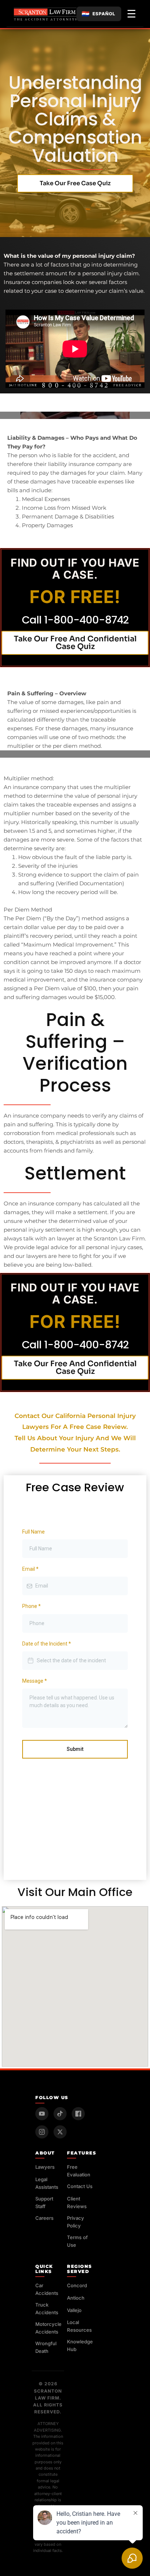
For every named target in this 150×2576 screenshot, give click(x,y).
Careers (44, 2218)
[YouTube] (42, 2114)
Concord (77, 2285)
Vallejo (74, 2310)
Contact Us (80, 2186)
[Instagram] (42, 2132)
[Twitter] (60, 2132)
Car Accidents (47, 2289)
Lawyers (45, 2167)
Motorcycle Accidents (48, 2328)
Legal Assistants (47, 2183)
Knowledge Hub (80, 2345)
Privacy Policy (76, 2222)
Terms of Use (77, 2241)
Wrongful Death (46, 2347)
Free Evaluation (79, 2171)
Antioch (76, 2298)
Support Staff (44, 2202)
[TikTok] (60, 2114)
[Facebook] (78, 2114)
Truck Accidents (47, 2309)
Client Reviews (77, 2202)
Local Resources (79, 2326)
